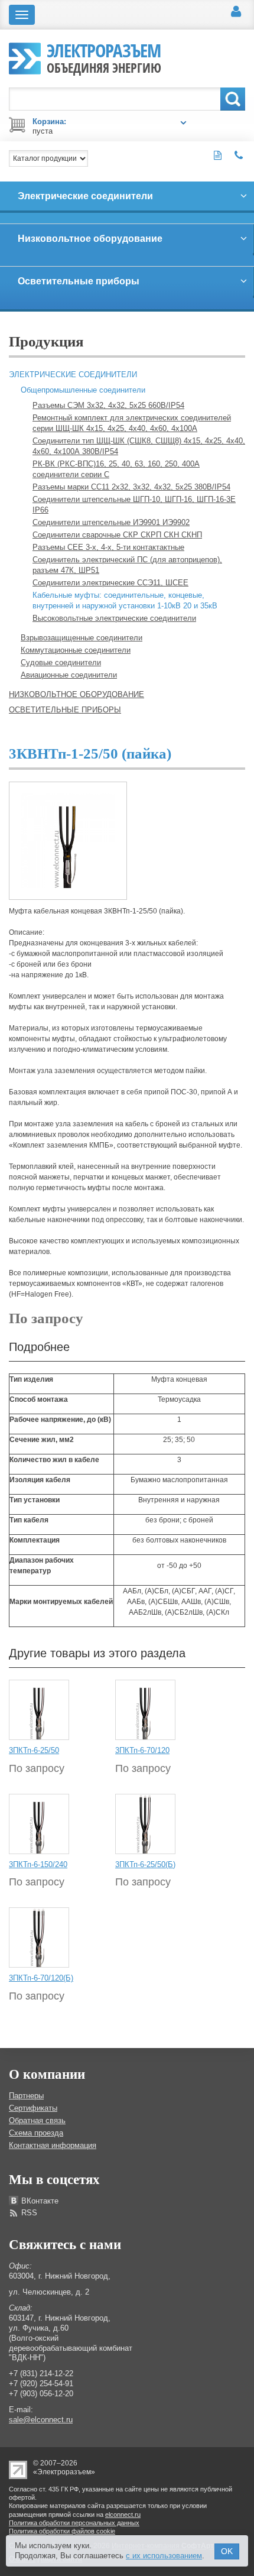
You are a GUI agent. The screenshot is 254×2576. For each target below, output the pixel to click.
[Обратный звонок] (239, 155)
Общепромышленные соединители (83, 390)
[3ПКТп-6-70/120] (145, 1709)
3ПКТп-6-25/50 (34, 1750)
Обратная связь (37, 2120)
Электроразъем (104, 57)
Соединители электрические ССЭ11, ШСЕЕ (110, 583)
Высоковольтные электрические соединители (114, 618)
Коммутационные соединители (76, 650)
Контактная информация (53, 2145)
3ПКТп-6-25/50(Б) (145, 1864)
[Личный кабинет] (236, 12)
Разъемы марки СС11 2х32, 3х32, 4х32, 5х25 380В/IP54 (131, 487)
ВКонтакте (40, 2201)
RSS (29, 2213)
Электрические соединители (73, 375)
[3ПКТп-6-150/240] (39, 1823)
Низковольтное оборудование (76, 694)
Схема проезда (36, 2133)
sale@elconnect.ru (41, 2420)
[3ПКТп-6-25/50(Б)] (145, 1823)
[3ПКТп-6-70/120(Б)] (39, 1937)
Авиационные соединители (69, 675)
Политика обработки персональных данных (74, 2523)
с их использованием (164, 2556)
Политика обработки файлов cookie (62, 2531)
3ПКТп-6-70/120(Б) (41, 1978)
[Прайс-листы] (218, 155)
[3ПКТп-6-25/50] (39, 1709)
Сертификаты (33, 2108)
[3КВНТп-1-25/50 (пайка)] (68, 840)
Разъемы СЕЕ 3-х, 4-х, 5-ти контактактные (108, 547)
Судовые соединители (61, 662)
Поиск (233, 99)
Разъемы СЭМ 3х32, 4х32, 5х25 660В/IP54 (108, 405)
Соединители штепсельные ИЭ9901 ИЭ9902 (111, 522)
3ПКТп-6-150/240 (38, 1864)
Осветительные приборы (65, 710)
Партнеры (26, 2096)
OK (227, 2551)
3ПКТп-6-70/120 (142, 1750)
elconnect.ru (123, 2515)
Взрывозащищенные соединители (82, 638)
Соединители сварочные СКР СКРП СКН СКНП (117, 535)
